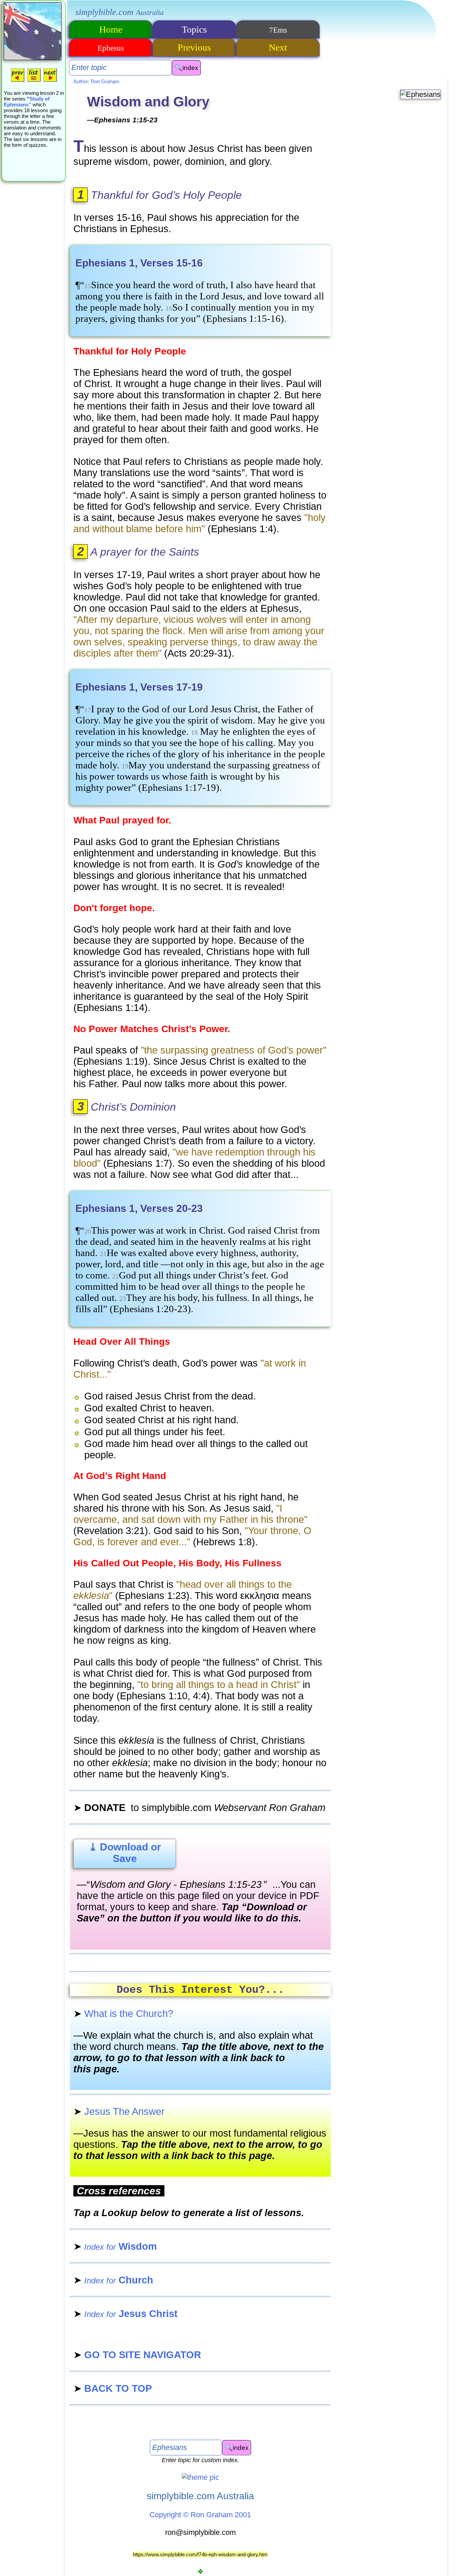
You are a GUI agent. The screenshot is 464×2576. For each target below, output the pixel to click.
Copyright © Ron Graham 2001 (200, 2515)
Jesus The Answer (119, 2111)
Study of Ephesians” (27, 102)
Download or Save (125, 1853)
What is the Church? (123, 2014)
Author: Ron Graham (96, 81)
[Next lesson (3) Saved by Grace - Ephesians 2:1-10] (50, 81)
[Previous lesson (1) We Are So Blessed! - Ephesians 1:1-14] (18, 81)
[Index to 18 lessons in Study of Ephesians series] (34, 81)
